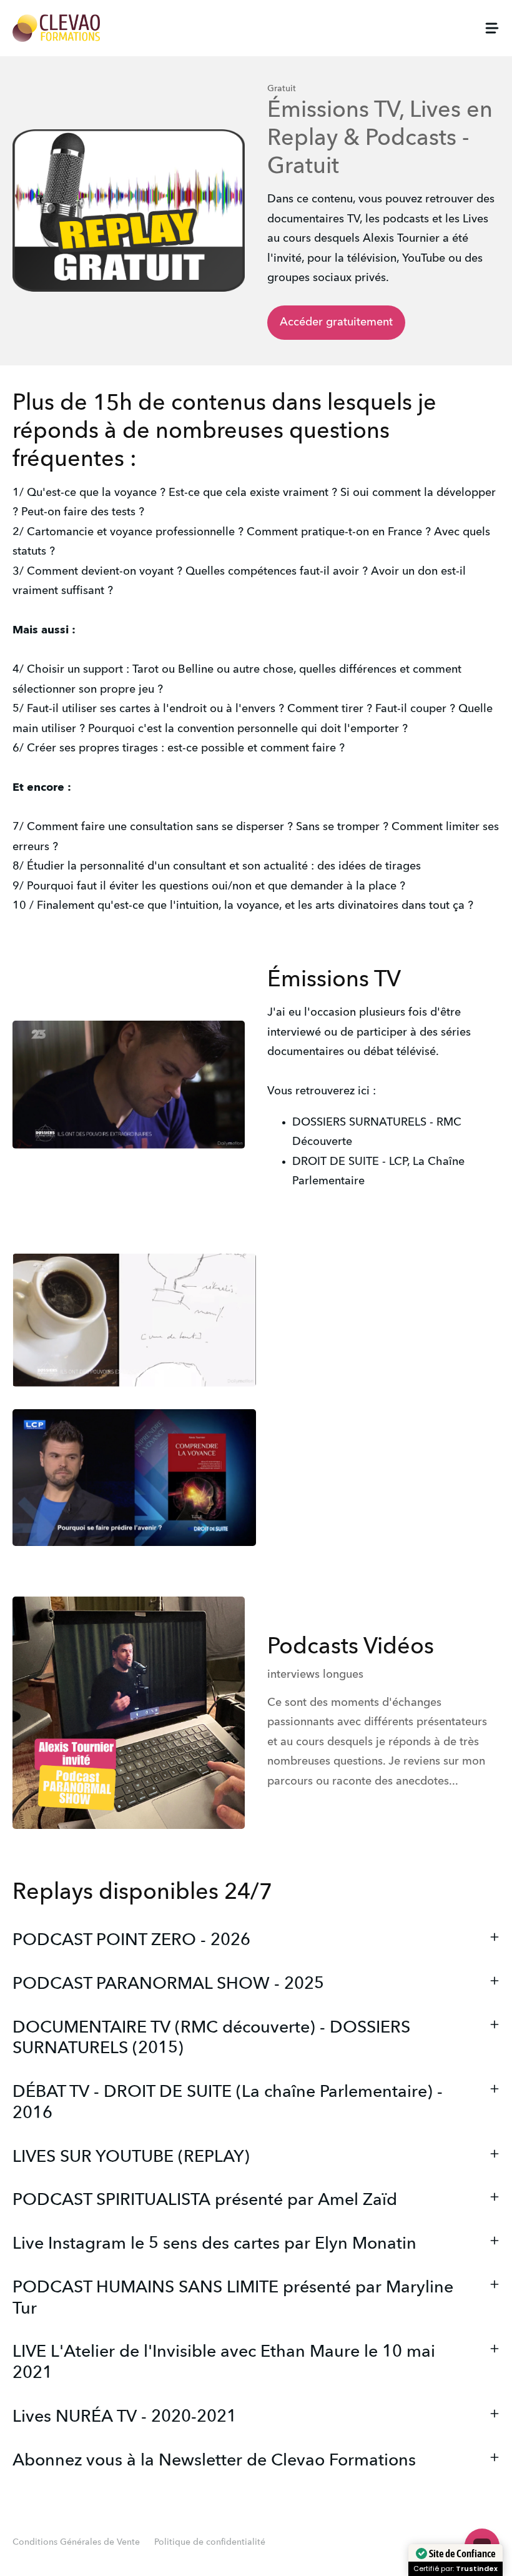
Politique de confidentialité (210, 2542)
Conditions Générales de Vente (76, 2542)
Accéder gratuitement (336, 322)
